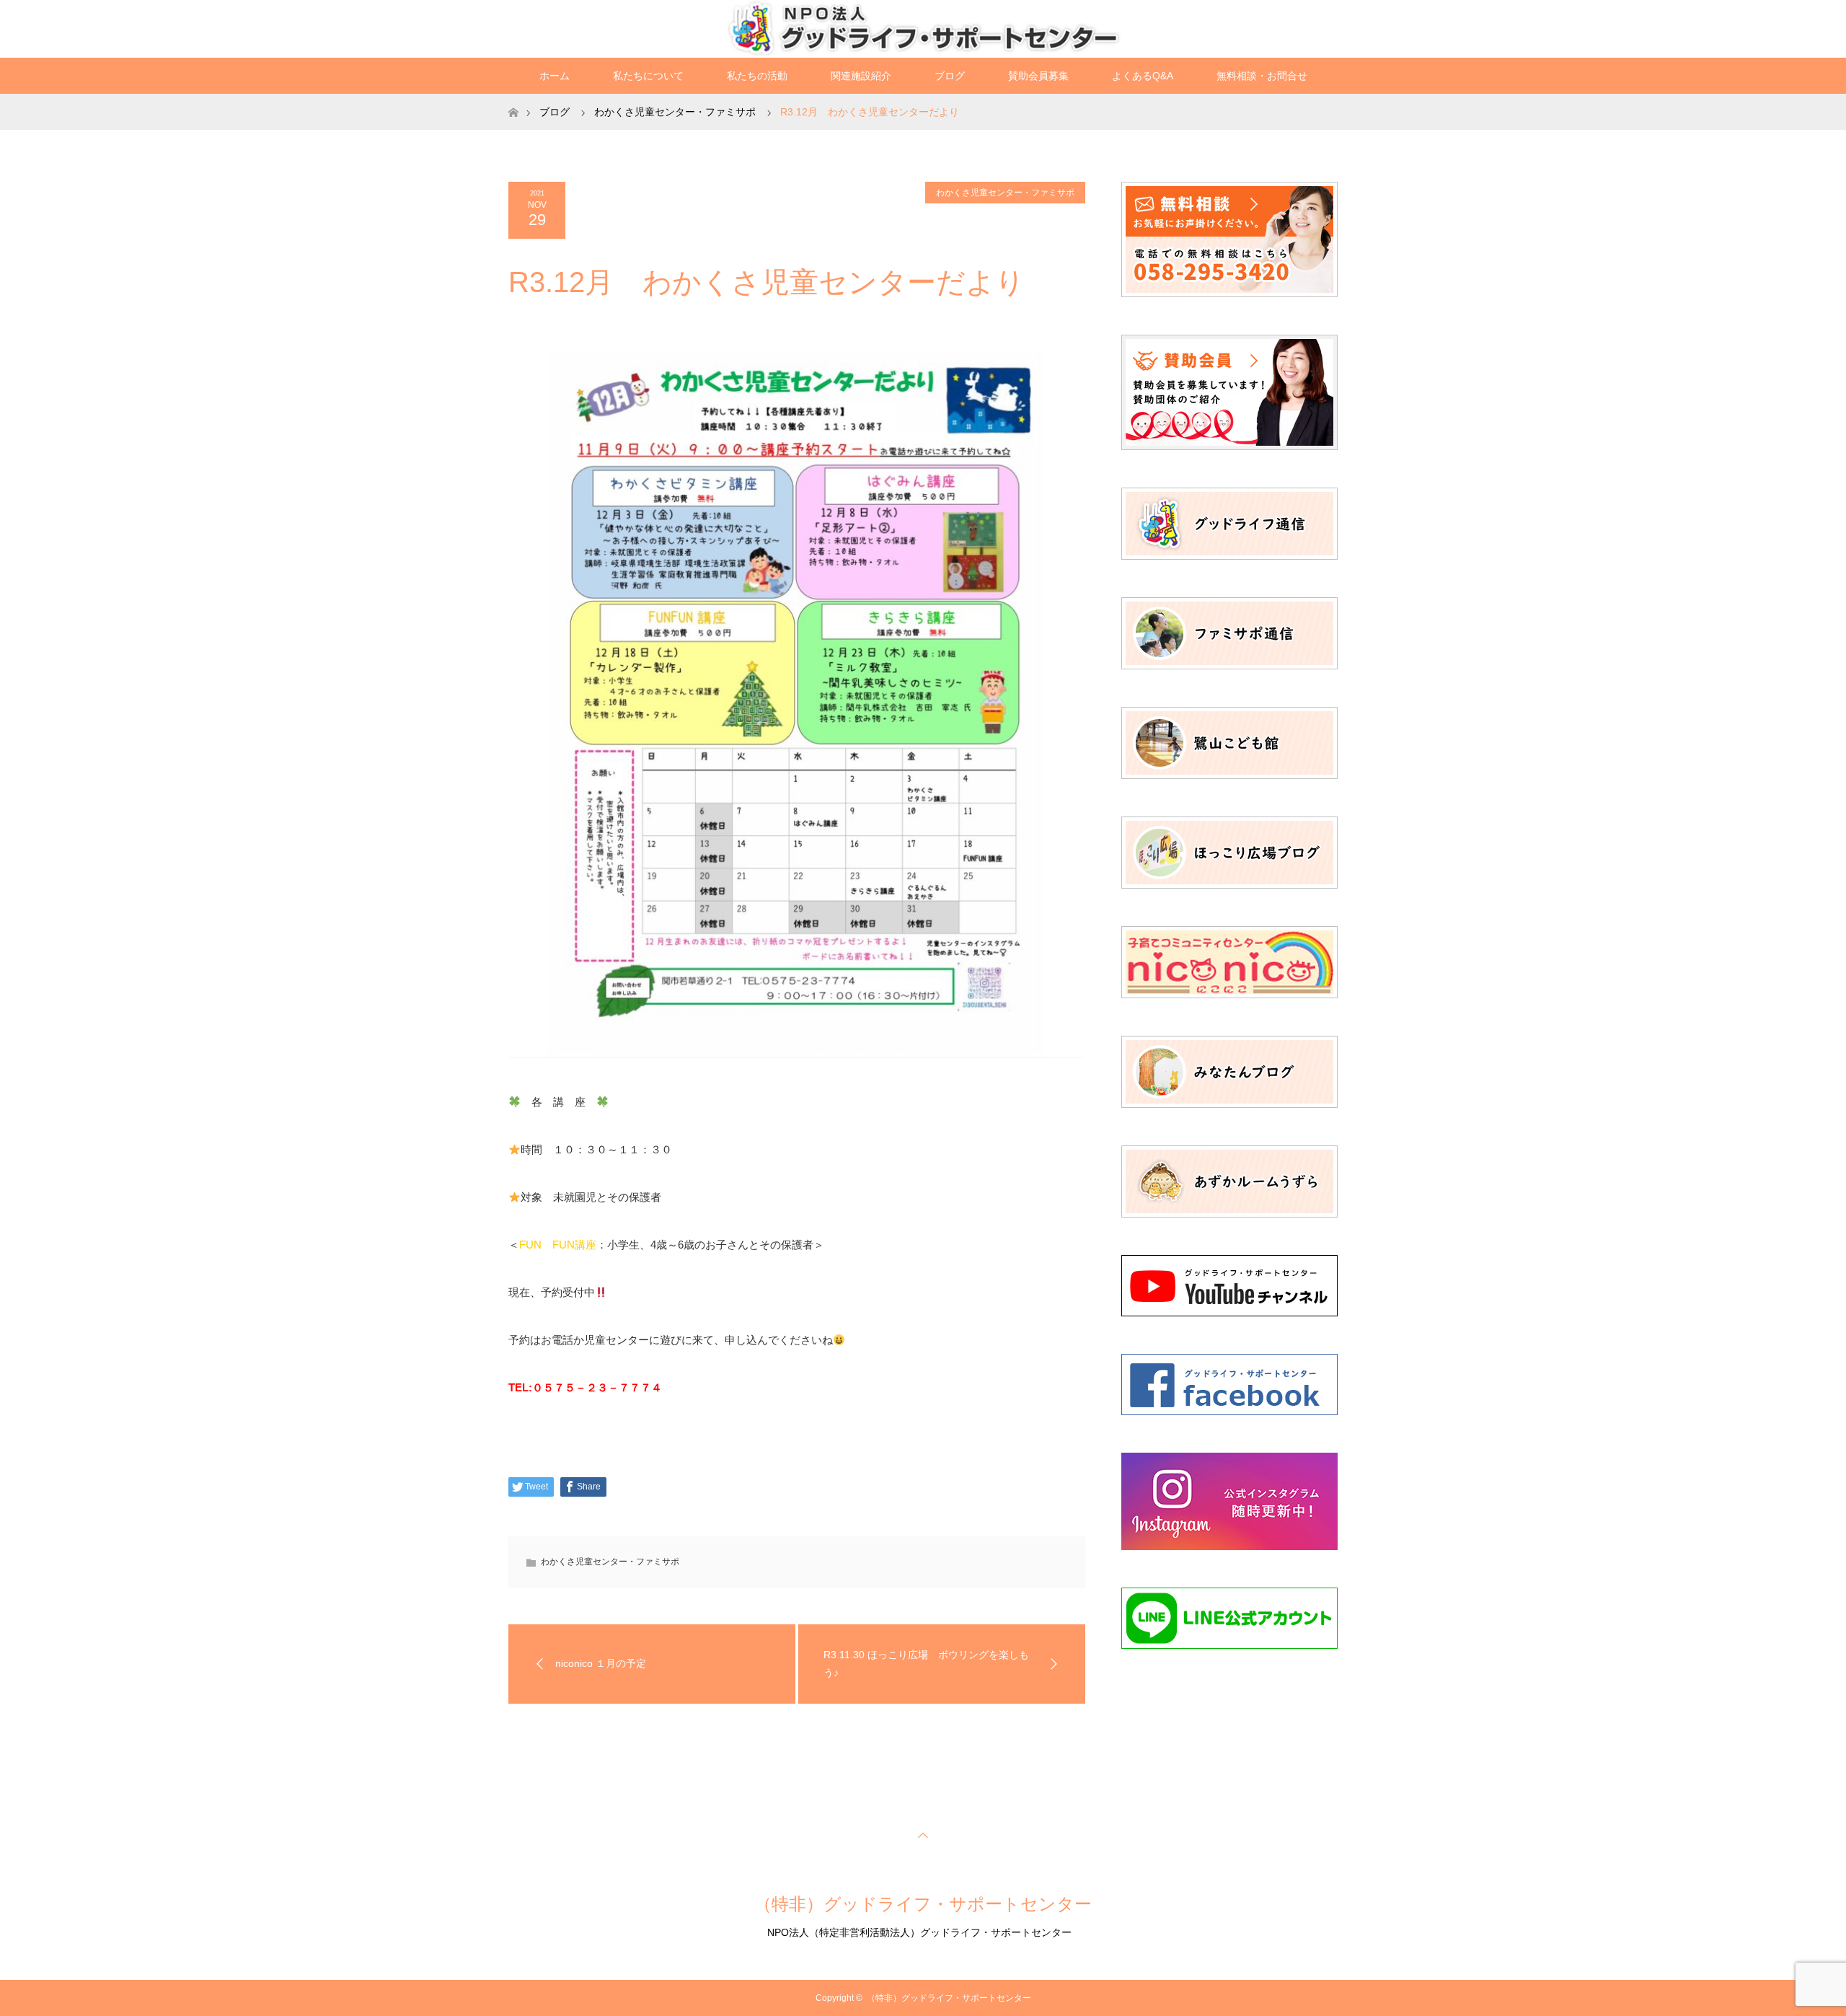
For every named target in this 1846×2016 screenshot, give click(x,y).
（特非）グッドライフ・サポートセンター (923, 1904)
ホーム (555, 76)
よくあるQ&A (1143, 76)
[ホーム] (513, 99)
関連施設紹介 (861, 76)
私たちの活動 (757, 76)
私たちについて (648, 76)
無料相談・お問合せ (1262, 76)
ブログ (950, 76)
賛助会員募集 (1038, 76)
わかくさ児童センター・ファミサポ (1005, 193)
